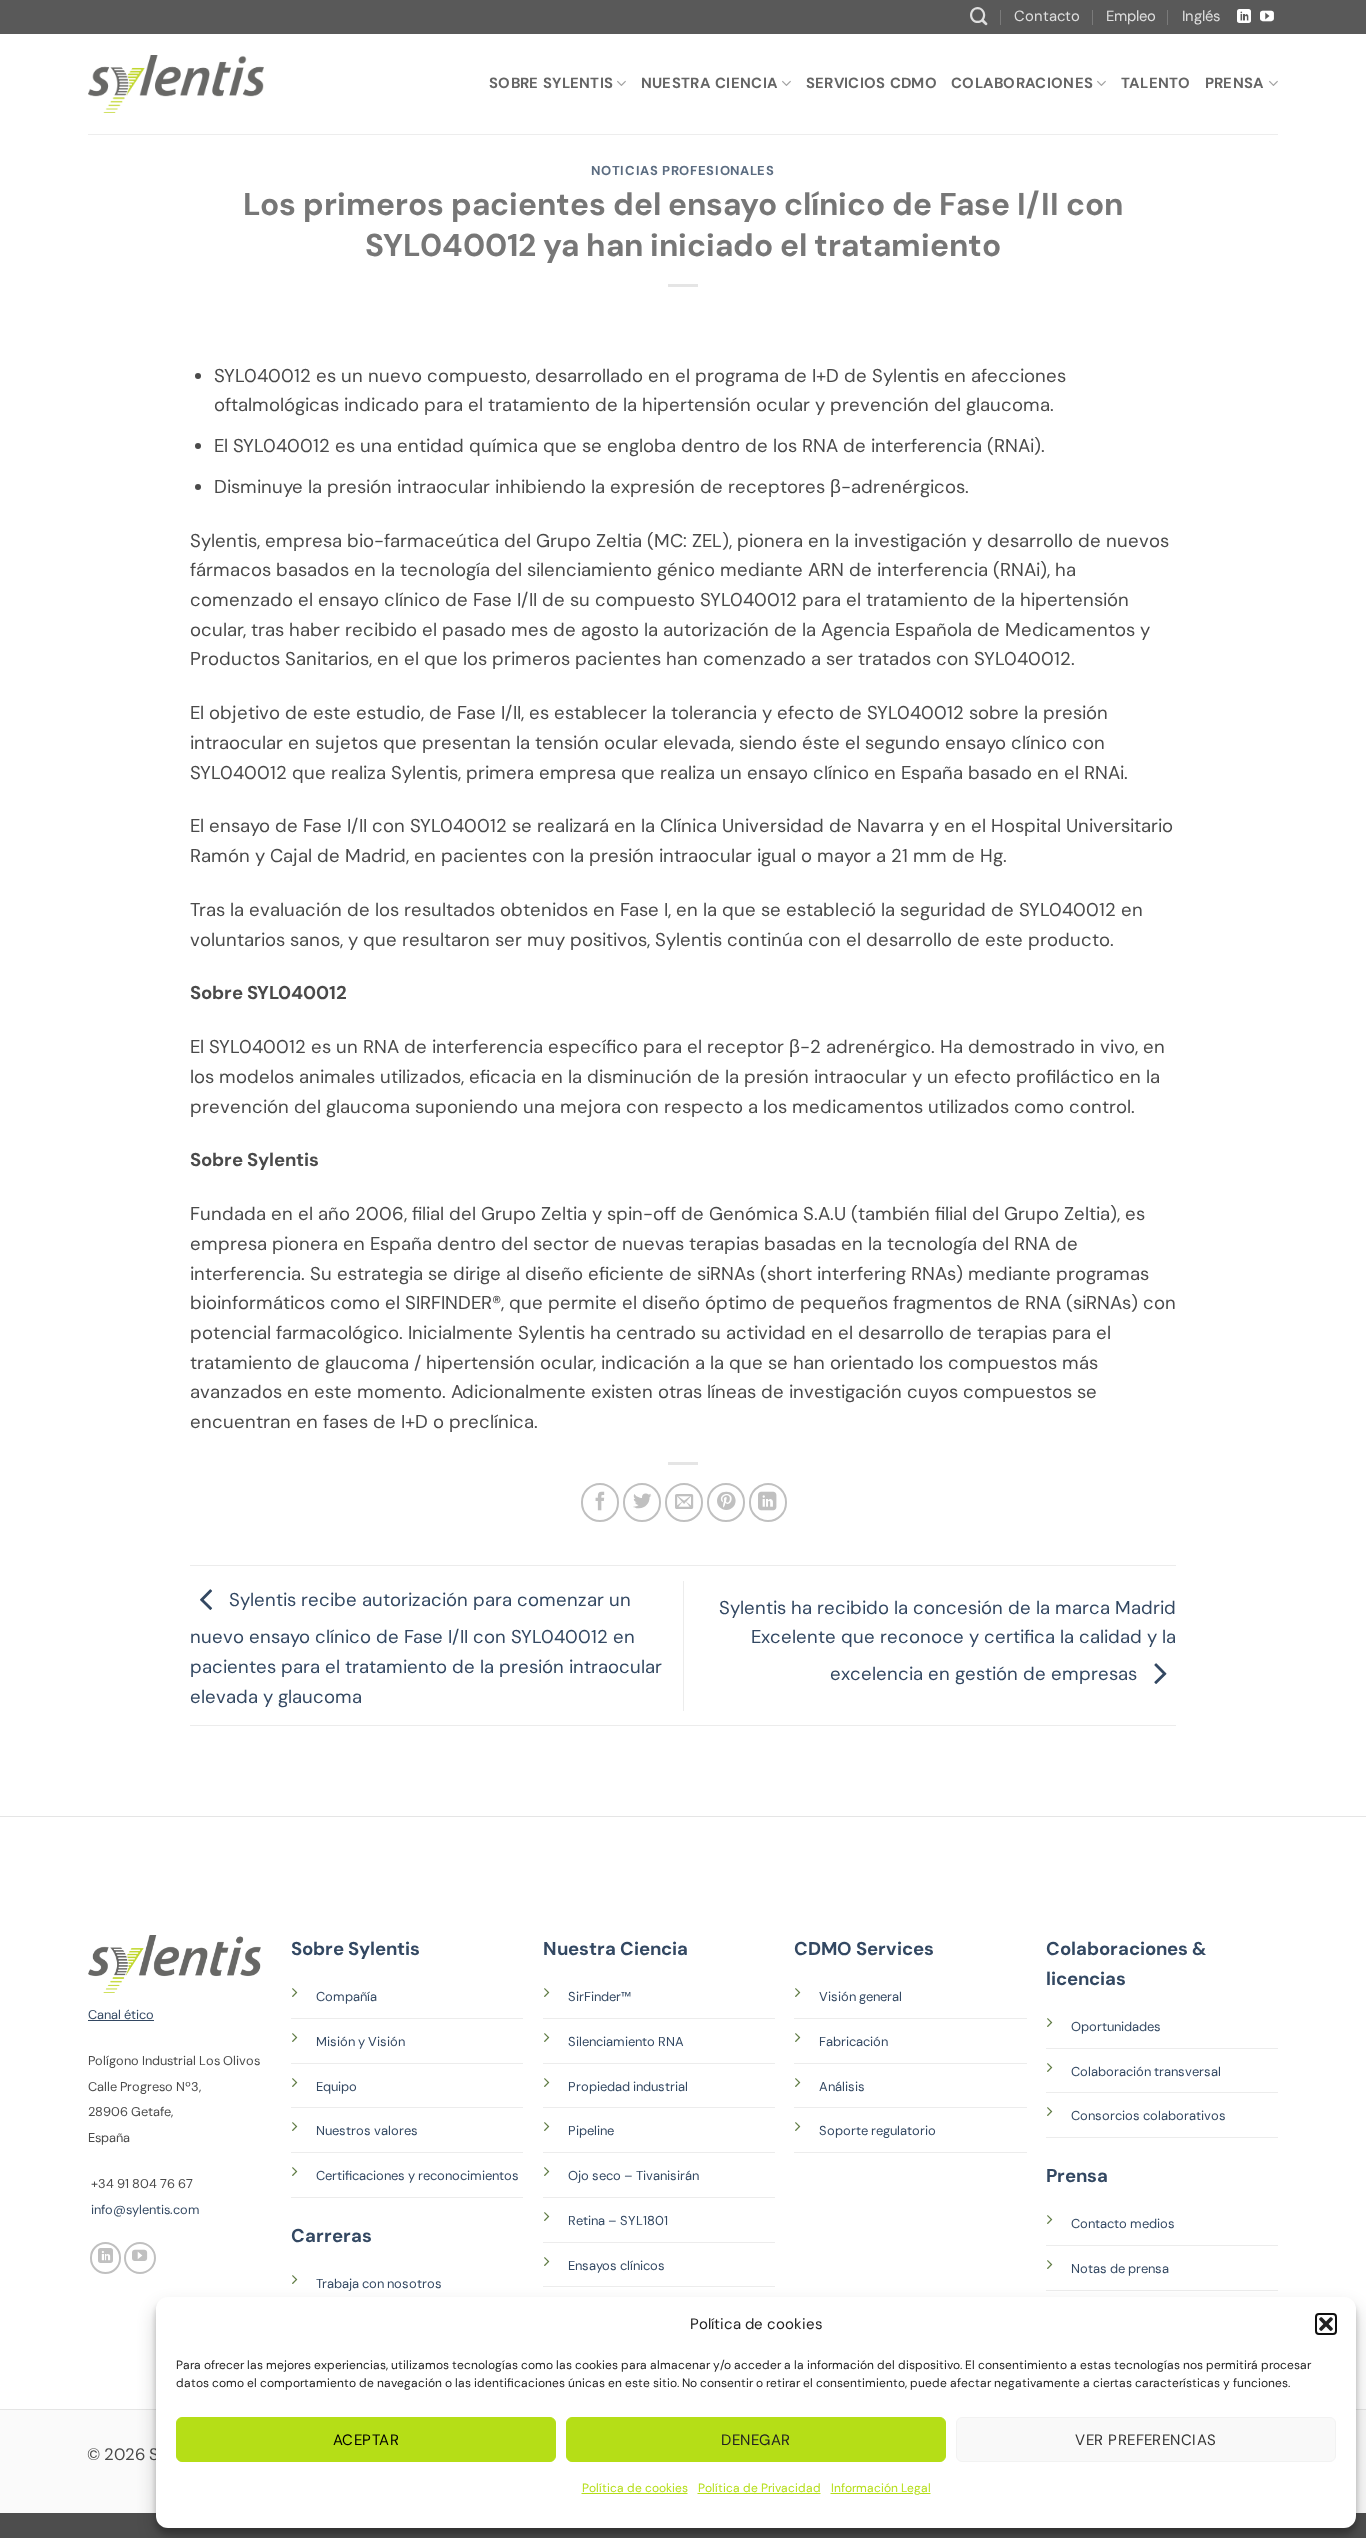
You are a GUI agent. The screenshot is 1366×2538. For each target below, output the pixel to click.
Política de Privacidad (759, 2488)
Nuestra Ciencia (709, 83)
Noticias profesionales (682, 170)
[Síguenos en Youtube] (1267, 17)
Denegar (755, 2440)
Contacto (1047, 16)
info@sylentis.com (145, 2209)
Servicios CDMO (871, 83)
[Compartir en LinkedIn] (768, 1502)
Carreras (331, 2236)
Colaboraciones (1022, 83)
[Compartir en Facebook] (600, 1502)
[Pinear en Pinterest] (726, 1502)
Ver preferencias (1145, 2440)
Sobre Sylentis (551, 83)
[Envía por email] (684, 1502)
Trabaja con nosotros (379, 2283)
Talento (1156, 83)
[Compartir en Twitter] (642, 1502)
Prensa (1235, 83)
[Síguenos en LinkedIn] (1244, 17)
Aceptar (366, 2440)
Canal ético (121, 2014)
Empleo (1131, 16)
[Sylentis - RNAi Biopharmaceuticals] (176, 84)
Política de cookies (635, 2488)
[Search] (979, 16)
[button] (1326, 2324)
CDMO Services (864, 1949)
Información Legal (881, 2488)
